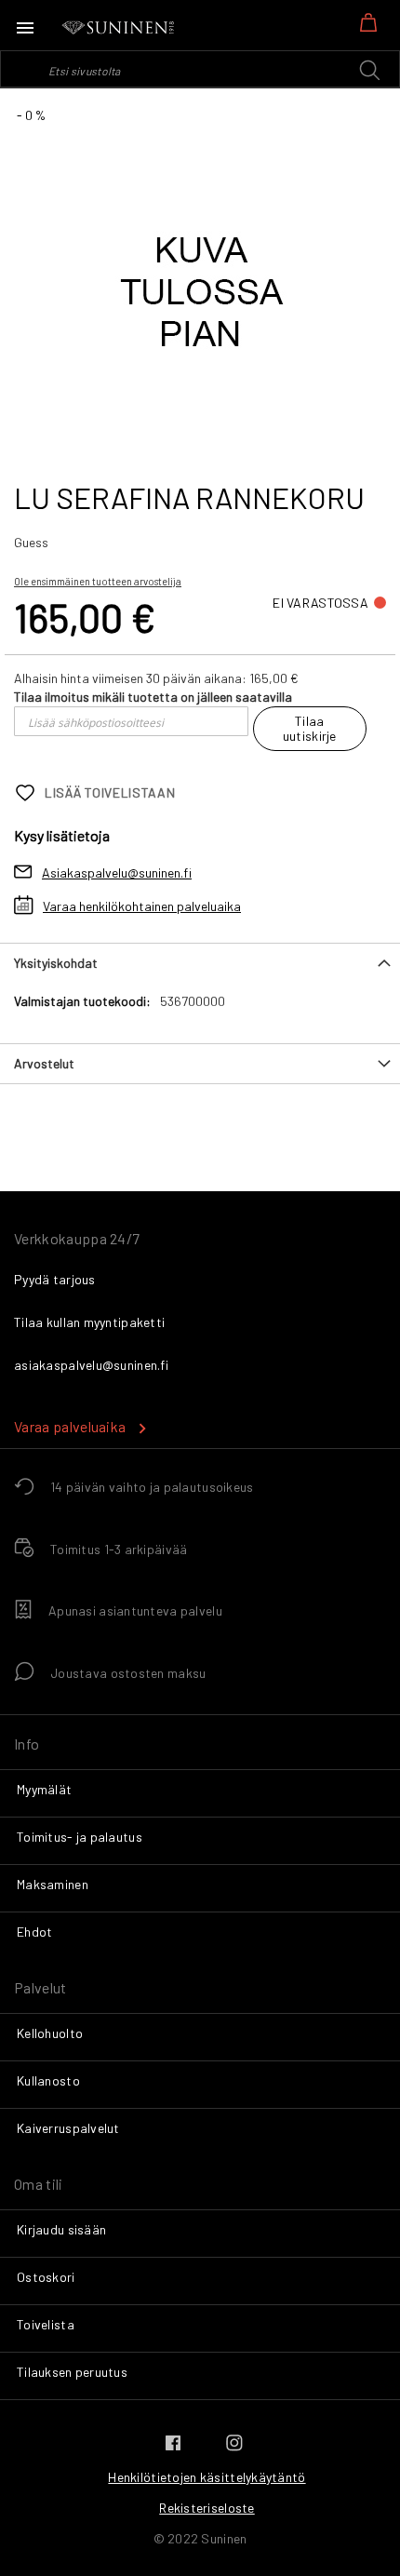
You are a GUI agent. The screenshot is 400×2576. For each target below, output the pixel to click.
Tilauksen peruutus (72, 2372)
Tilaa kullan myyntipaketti (89, 1322)
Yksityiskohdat (56, 963)
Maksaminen (53, 1884)
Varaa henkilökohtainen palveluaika (142, 906)
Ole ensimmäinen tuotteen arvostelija (98, 581)
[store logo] (119, 28)
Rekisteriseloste (207, 2508)
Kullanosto (48, 2080)
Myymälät (44, 1789)
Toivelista (46, 2324)
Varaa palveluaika (70, 1426)
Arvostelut (44, 1063)
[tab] (200, 963)
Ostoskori (46, 2277)
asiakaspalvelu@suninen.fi (91, 1365)
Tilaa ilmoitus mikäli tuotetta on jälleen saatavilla (153, 697)
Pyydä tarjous (55, 1279)
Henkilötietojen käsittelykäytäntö (207, 2477)
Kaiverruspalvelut (68, 2128)
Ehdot (34, 1932)
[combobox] (200, 69)
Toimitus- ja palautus (80, 1837)
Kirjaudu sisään (61, 2229)
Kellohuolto (50, 2033)
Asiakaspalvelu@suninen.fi (117, 872)
